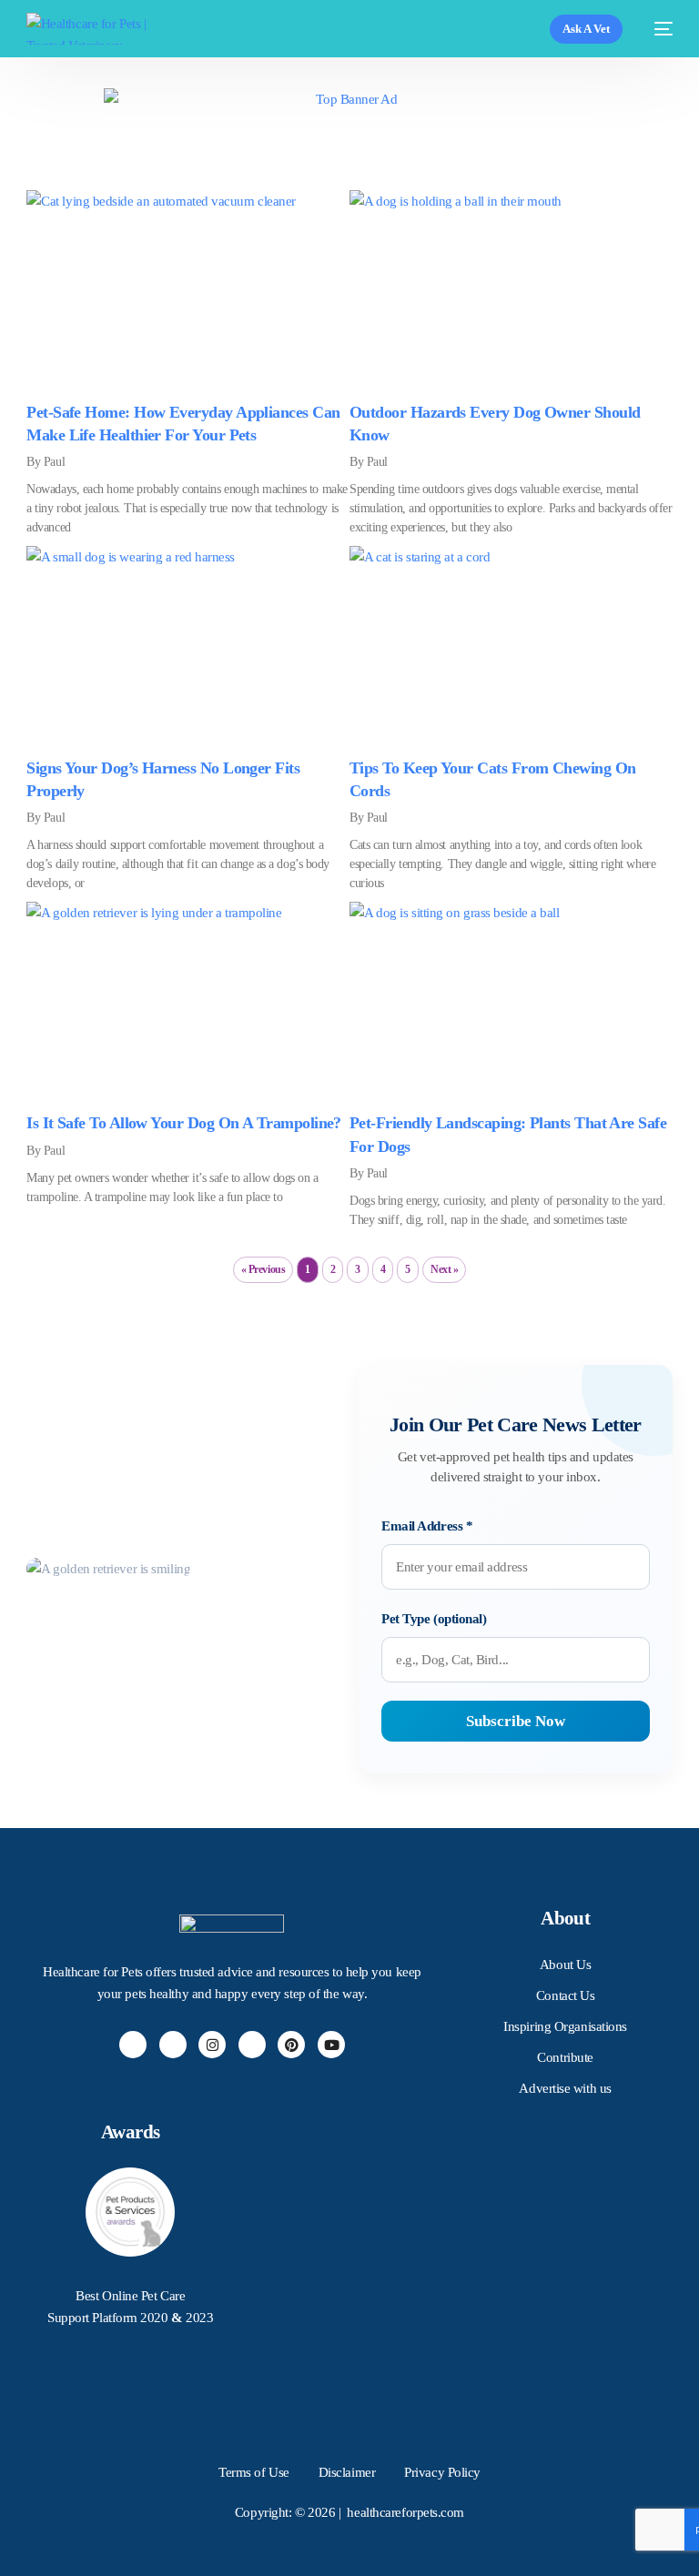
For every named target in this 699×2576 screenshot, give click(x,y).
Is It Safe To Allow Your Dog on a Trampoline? (184, 1123)
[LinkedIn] (252, 2045)
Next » (444, 1269)
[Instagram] (212, 2045)
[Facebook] (133, 2045)
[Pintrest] (291, 2045)
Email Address (427, 1526)
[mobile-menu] (657, 29)
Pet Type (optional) (434, 1619)
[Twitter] (173, 2045)
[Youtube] (331, 2045)
